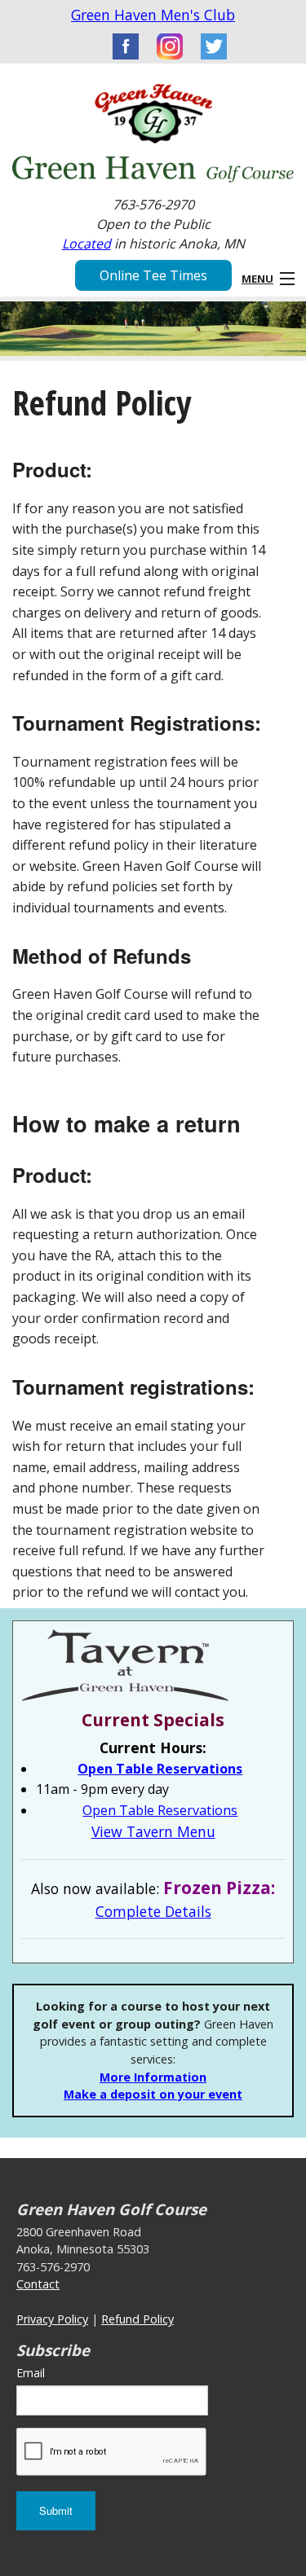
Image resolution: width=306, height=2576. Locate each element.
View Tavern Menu (153, 1831)
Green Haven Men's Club (153, 15)
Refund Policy (137, 2319)
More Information (153, 2077)
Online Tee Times (153, 275)
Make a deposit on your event (153, 2094)
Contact (38, 2284)
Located (86, 244)
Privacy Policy (52, 2319)
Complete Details (153, 1911)
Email (31, 2373)
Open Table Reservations (160, 1769)
